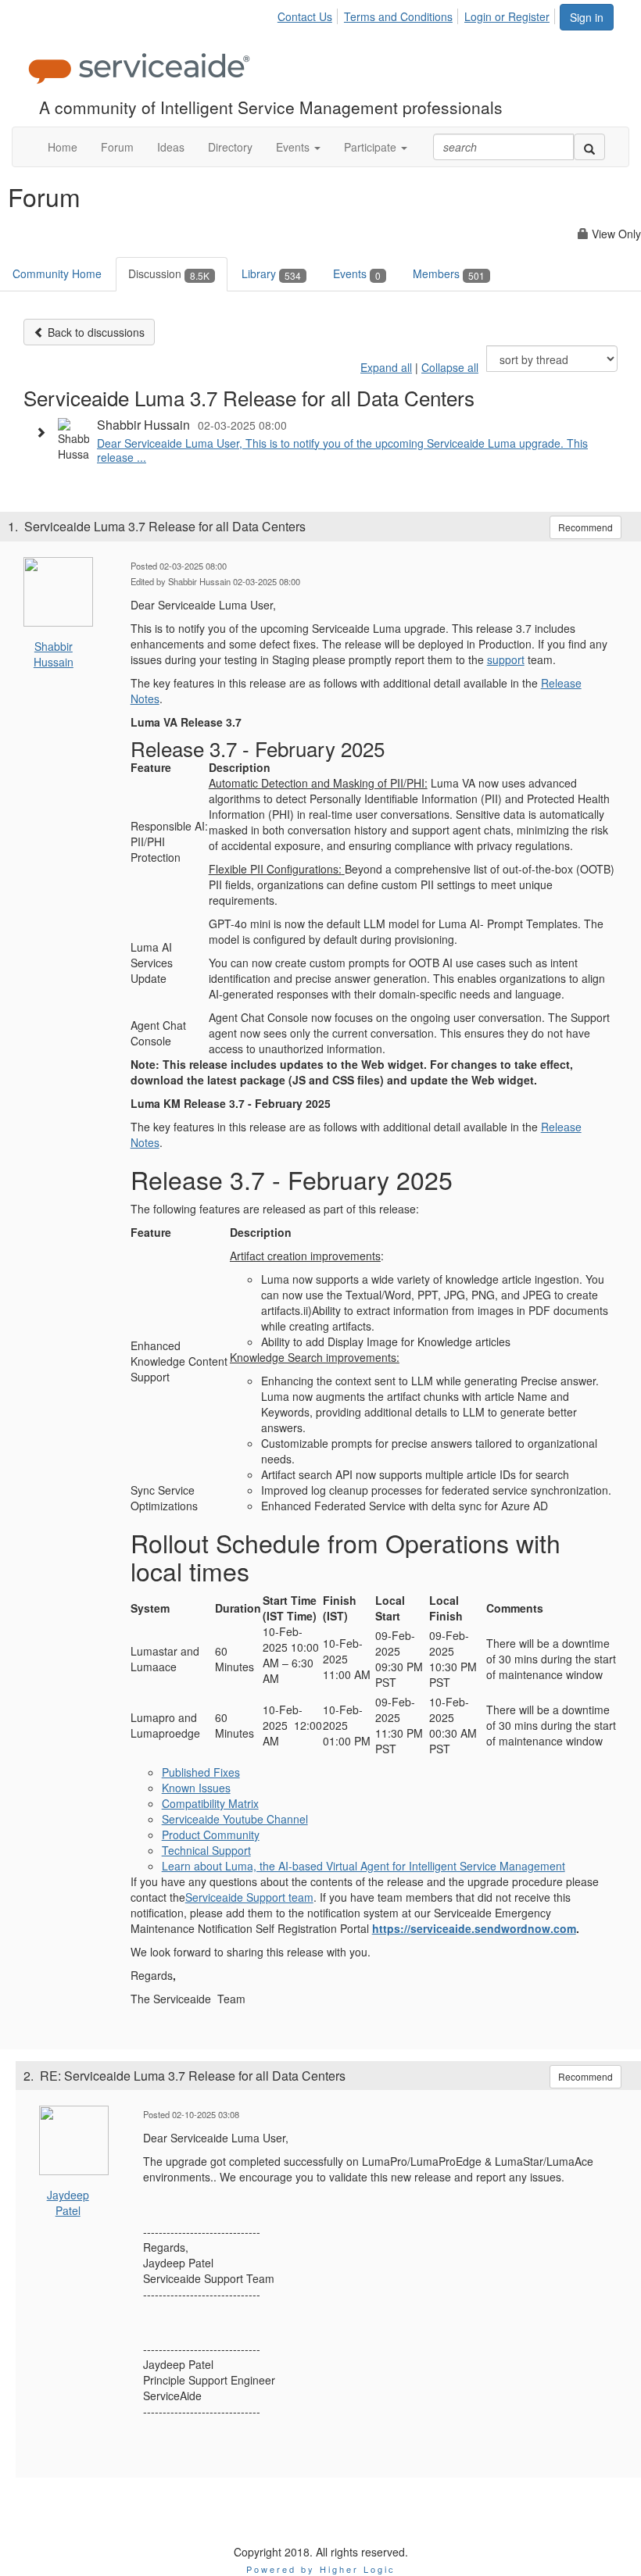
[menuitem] (309, 14)
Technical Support (206, 1850)
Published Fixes (201, 1772)
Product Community (211, 1835)
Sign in (587, 17)
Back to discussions (95, 332)
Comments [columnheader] (516, 1608)
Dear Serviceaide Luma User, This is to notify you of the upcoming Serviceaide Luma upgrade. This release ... (342, 450)
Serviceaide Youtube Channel (235, 1819)
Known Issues (196, 1788)
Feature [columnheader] (151, 767)
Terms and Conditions (398, 16)
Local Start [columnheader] (390, 1608)
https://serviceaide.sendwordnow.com (474, 1928)
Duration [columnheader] (238, 1608)
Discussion (169, 273)
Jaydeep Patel (68, 2203)
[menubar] (418, 14)
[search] (589, 147)
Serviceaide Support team (249, 1897)
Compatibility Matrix (210, 1803)
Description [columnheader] (240, 767)
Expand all (386, 367)
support (506, 659)
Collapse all (450, 367)
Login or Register (507, 16)
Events (357, 273)
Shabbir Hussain (54, 654)
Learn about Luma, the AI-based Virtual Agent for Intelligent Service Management (363, 1866)
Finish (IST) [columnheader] (340, 1608)
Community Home (57, 273)
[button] (298, 147)
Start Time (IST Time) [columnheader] (290, 1608)
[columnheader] (180, 1236)
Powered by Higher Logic (321, 2569)
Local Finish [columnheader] (446, 1608)
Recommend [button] (585, 527)
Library (271, 273)
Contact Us (305, 16)
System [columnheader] (150, 1608)
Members (449, 273)
